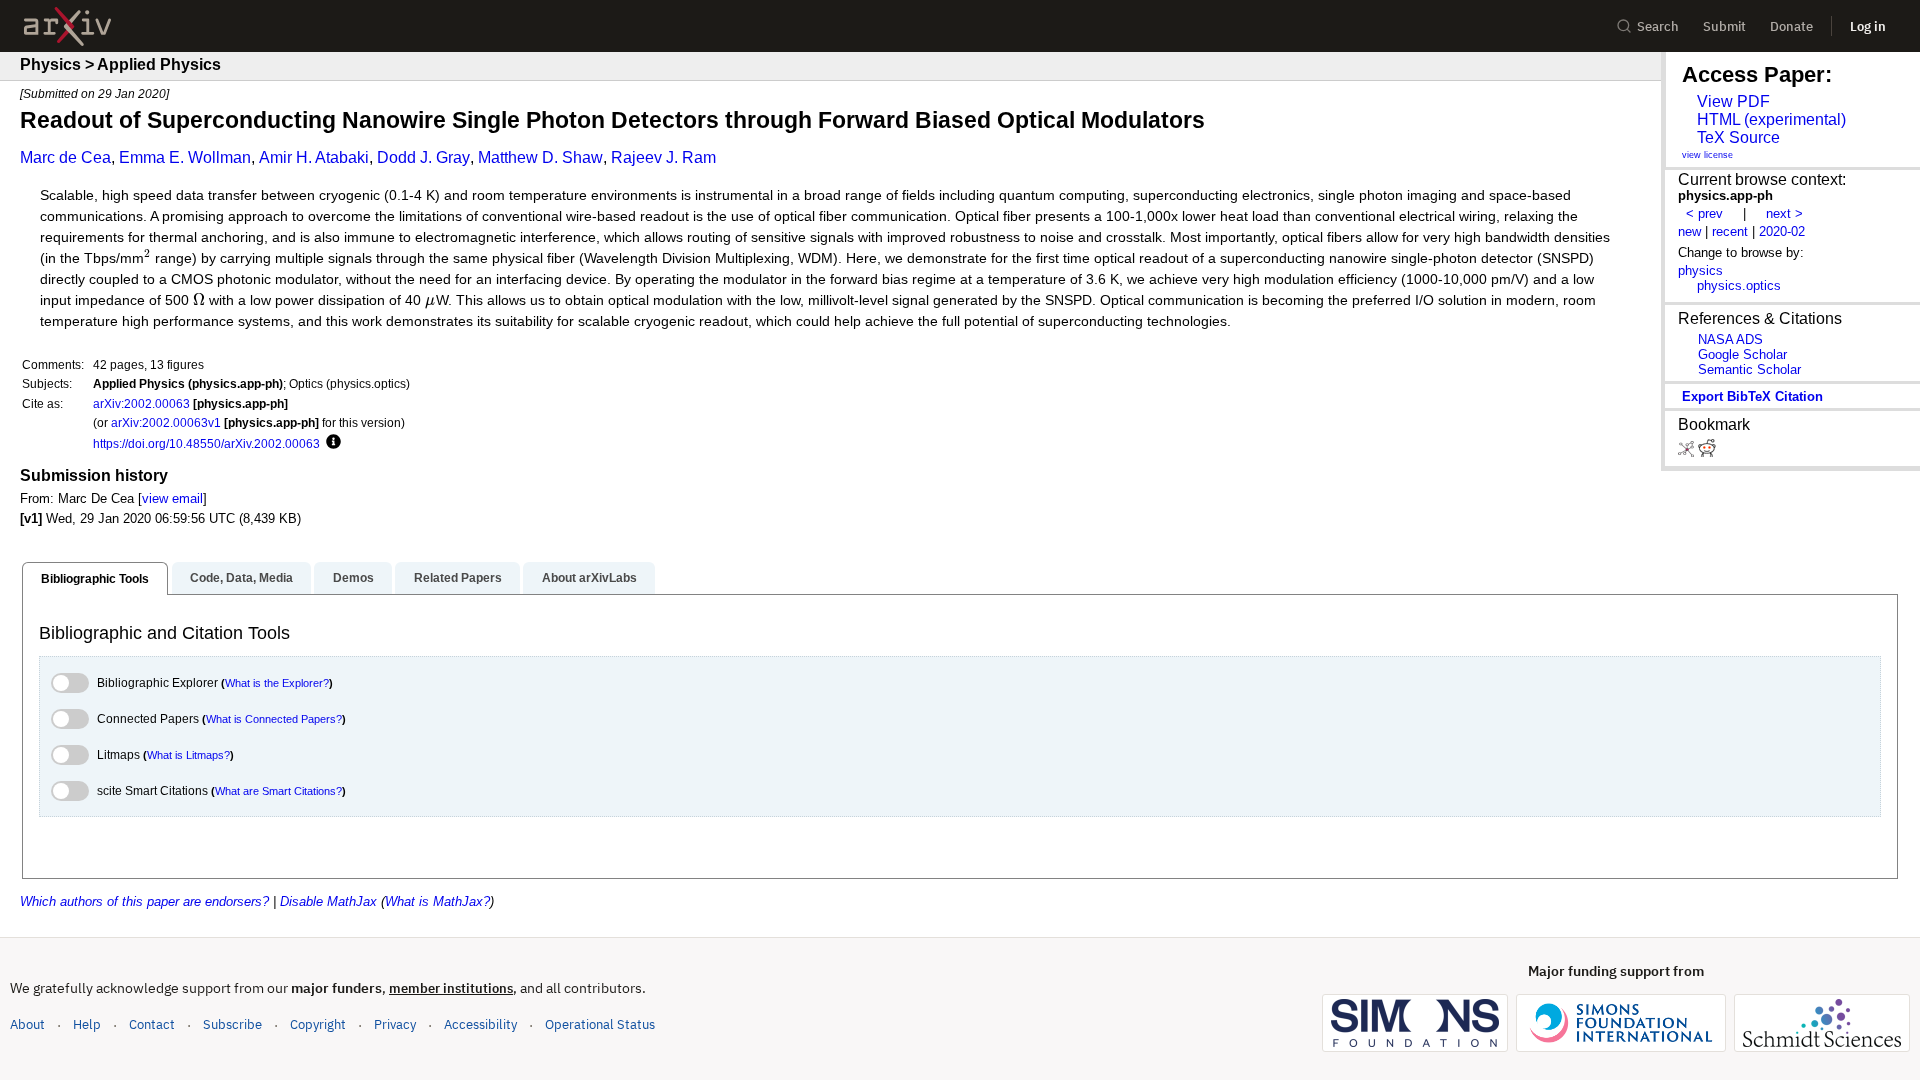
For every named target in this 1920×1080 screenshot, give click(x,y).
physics (1700, 270)
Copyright (318, 1024)
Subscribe (232, 1024)
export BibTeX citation (1752, 396)
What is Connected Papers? (274, 719)
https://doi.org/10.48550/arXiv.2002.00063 (206, 443)
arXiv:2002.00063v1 (166, 422)
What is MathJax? (437, 901)
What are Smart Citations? (278, 791)
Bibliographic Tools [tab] (95, 579)
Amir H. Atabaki (314, 157)
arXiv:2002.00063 (141, 403)
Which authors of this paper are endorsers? (144, 901)
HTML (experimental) (1771, 119)
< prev (1704, 213)
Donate (1791, 26)
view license (1707, 155)
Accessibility (480, 1024)
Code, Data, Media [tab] (241, 578)
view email (172, 498)
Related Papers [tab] (458, 578)
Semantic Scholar (1749, 369)
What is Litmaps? (188, 755)
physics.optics (1739, 285)
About (27, 1024)
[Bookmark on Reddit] (1707, 452)
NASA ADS (1730, 339)
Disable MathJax (328, 901)
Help (87, 1024)
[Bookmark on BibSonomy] (1688, 452)
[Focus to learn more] (330, 443)
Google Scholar (1742, 354)
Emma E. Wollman (185, 157)
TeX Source (1738, 137)
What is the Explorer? (277, 683)
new (1689, 231)
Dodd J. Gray (423, 157)
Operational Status (600, 1024)
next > (1784, 213)
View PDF (1733, 101)
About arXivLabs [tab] (589, 578)
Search (1658, 26)
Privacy (395, 1024)
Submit (1724, 26)
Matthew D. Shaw (540, 157)
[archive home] (67, 26)
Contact (152, 1024)
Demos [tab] (353, 578)
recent (1730, 231)
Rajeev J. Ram (663, 157)
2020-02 (1782, 231)
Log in (1868, 26)
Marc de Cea (65, 157)
